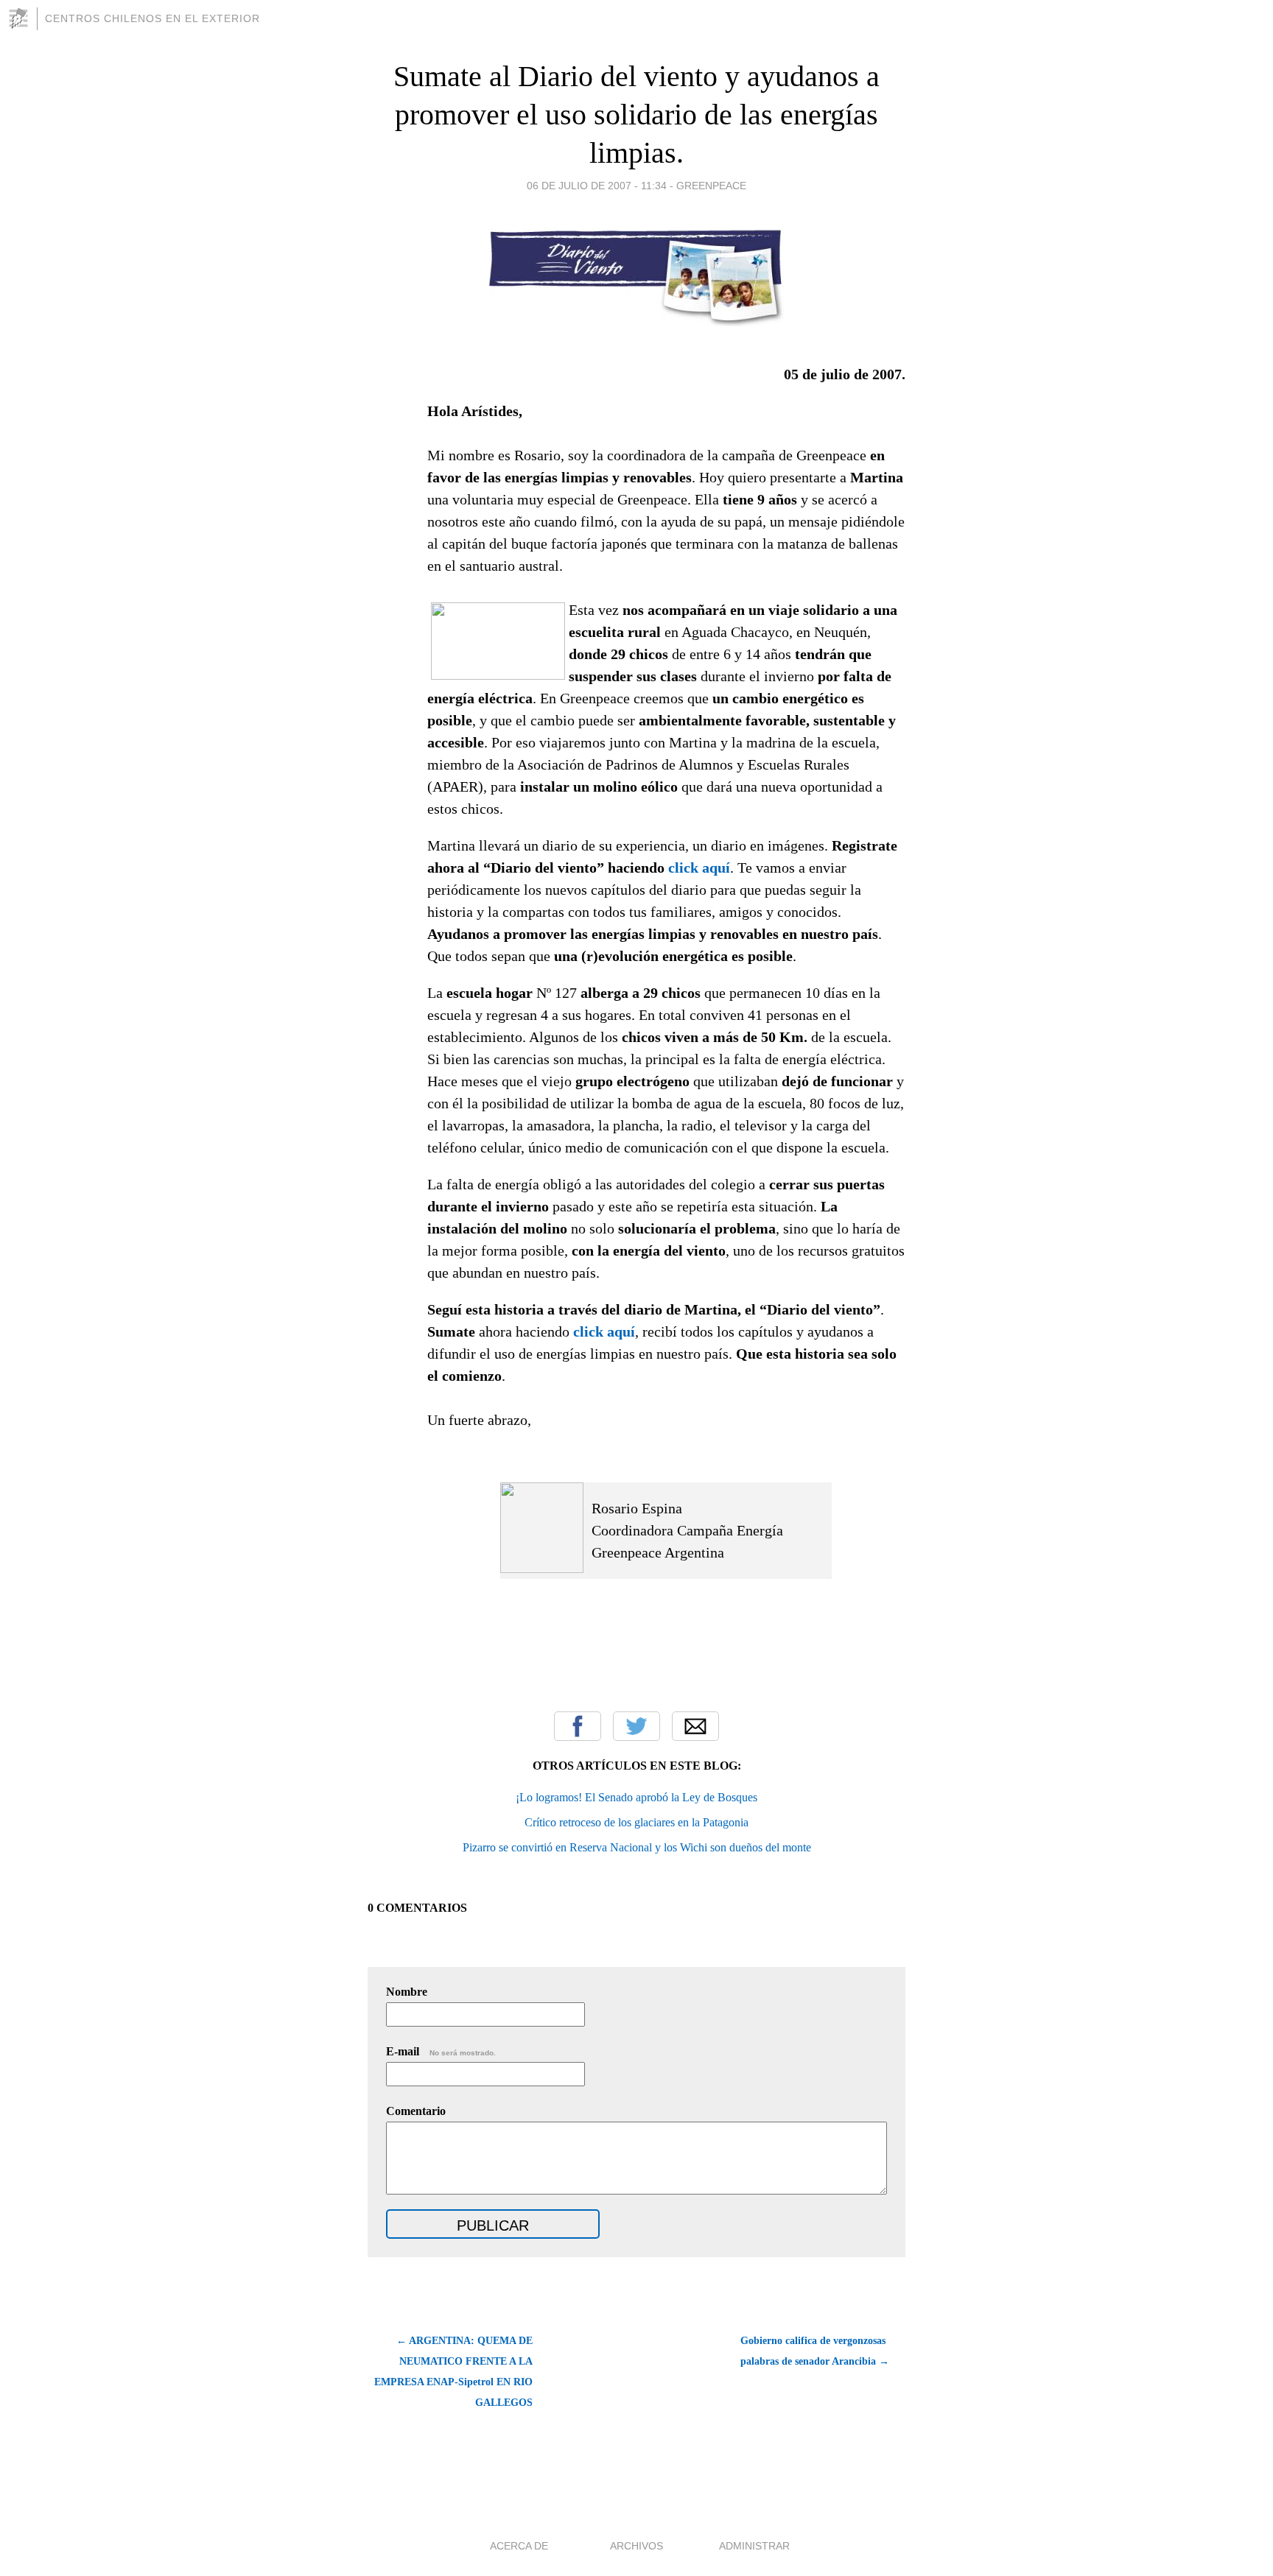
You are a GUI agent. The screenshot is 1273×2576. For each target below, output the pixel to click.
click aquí (699, 868)
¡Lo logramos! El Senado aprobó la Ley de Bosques (636, 1797)
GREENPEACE (711, 186)
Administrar (754, 2546)
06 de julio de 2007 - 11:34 (597, 186)
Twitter (636, 1726)
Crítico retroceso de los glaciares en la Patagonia (636, 1822)
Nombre (407, 1992)
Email (695, 1726)
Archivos (636, 2546)
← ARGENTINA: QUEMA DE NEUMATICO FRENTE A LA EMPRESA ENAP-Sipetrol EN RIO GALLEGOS (453, 2372)
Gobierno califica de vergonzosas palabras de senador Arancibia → (815, 2351)
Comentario (416, 2111)
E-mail (441, 2051)
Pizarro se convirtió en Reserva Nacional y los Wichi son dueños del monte (637, 1847)
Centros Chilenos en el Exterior (152, 18)
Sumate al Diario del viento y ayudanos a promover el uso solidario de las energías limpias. (636, 115)
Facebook (578, 1726)
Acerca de (519, 2546)
